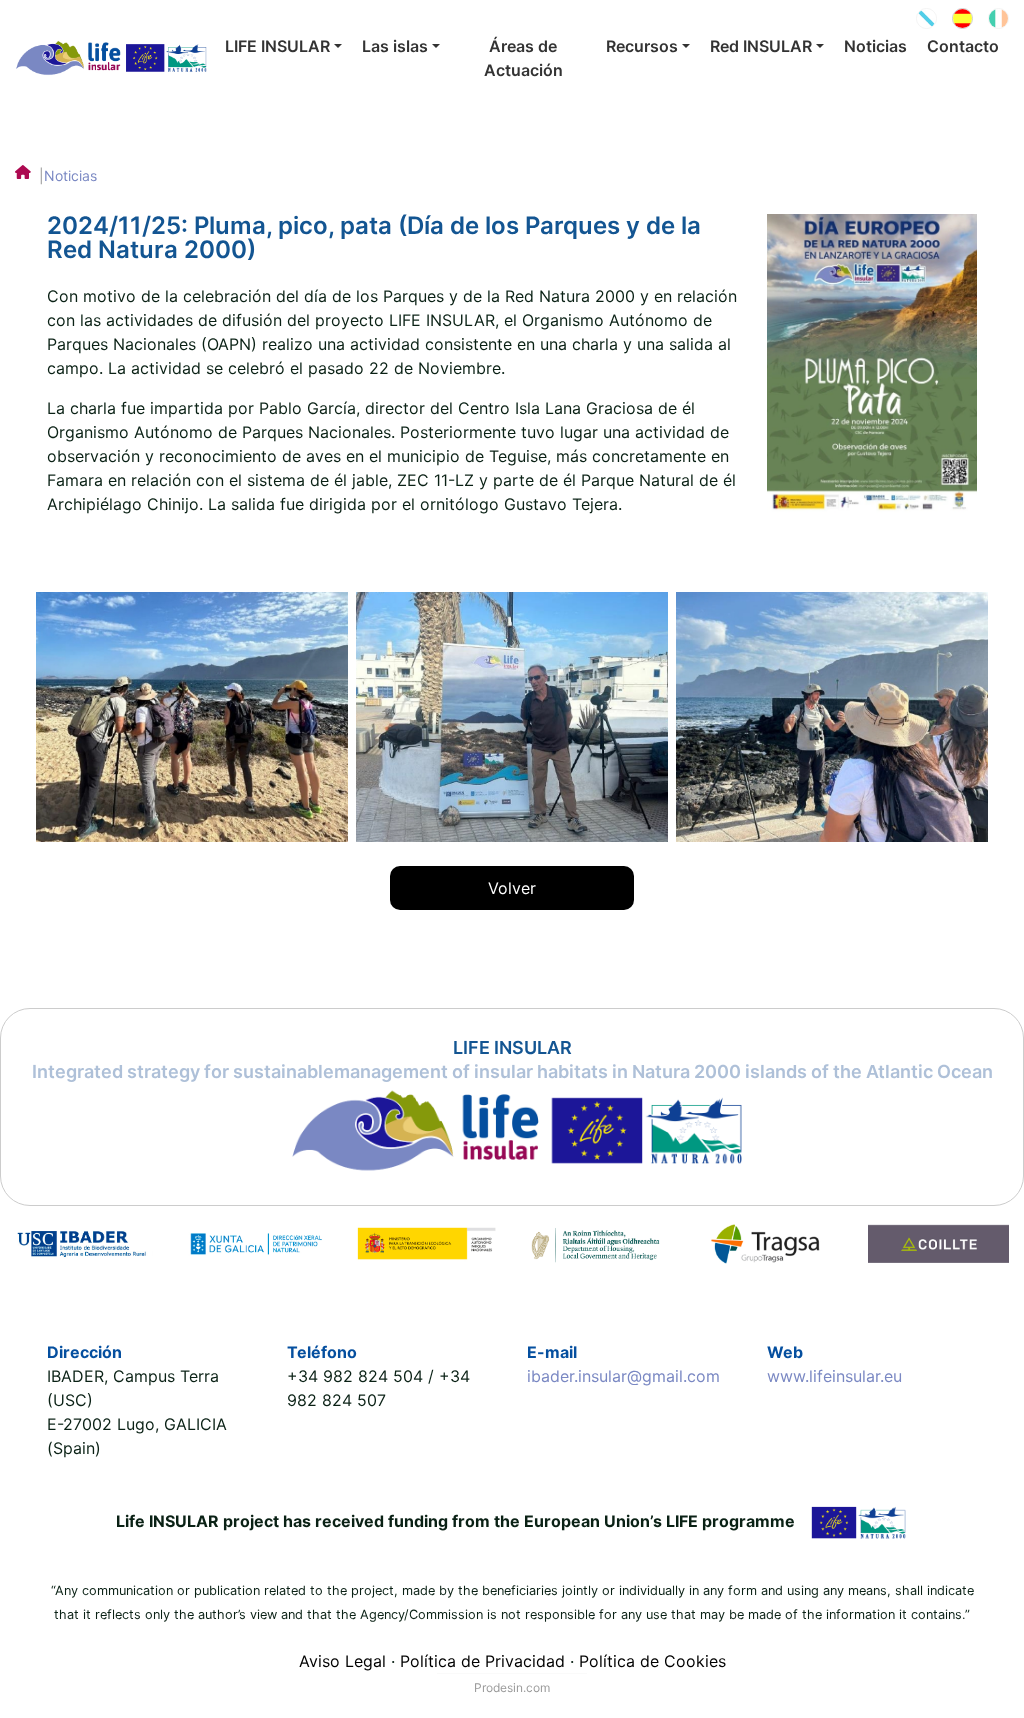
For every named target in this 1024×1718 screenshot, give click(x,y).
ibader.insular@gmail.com (623, 1376)
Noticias (875, 46)
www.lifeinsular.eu (834, 1376)
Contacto (963, 46)
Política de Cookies (652, 1661)
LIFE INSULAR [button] (277, 46)
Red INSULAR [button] (761, 46)
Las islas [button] (395, 46)
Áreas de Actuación (523, 58)
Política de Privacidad (482, 1661)
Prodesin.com (512, 1687)
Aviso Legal (342, 1661)
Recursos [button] (642, 46)
